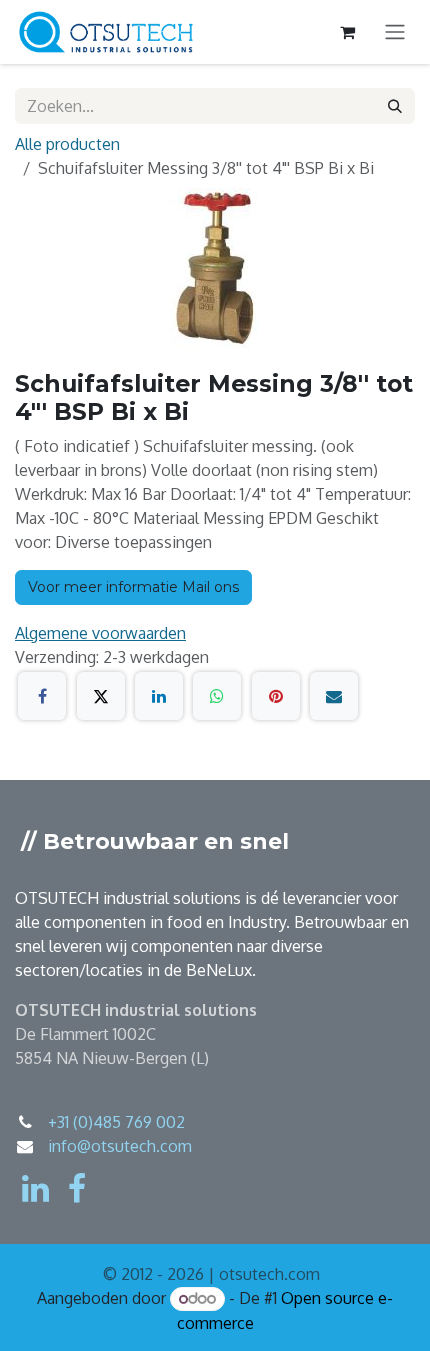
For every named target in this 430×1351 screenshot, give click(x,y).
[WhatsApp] (217, 696)
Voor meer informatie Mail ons (133, 587)
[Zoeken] (395, 106)
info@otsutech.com (120, 1146)
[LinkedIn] (159, 696)
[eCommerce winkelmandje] (347, 32)
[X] (101, 696)
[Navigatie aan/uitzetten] (395, 32)
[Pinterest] (276, 696)
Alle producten (67, 144)
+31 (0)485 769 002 (116, 1122)
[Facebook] (42, 696)
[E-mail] (334, 696)
